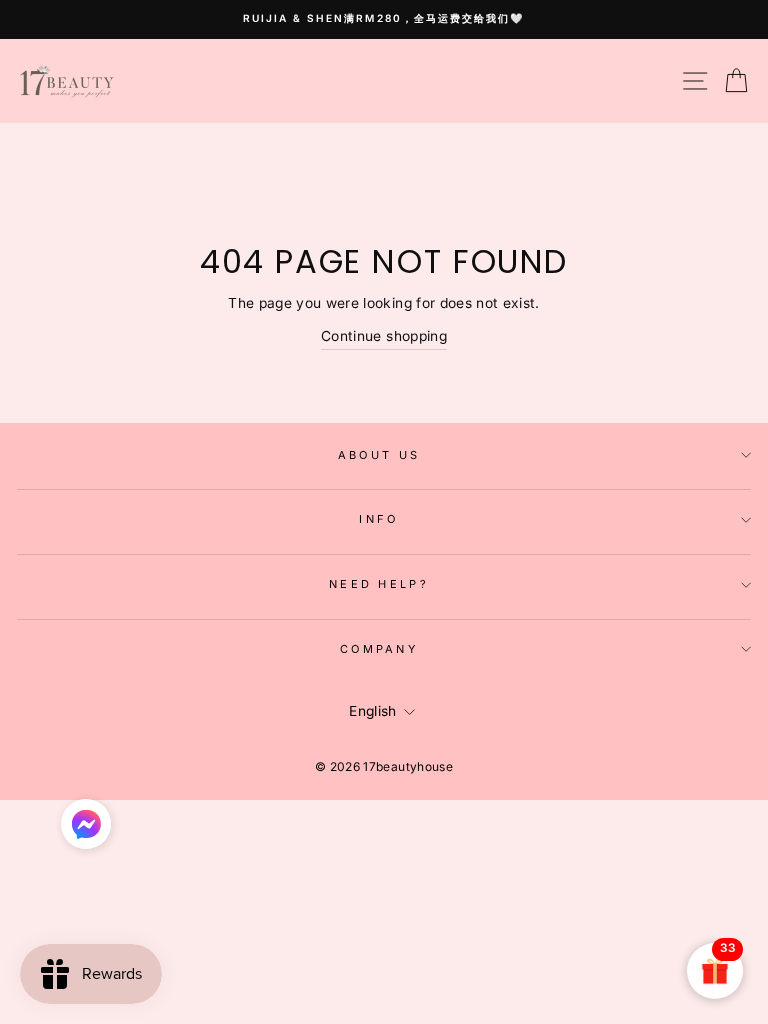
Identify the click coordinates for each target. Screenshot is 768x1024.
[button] (86, 829)
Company (379, 649)
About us (379, 455)
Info (378, 519)
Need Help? (379, 584)
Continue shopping (384, 336)
